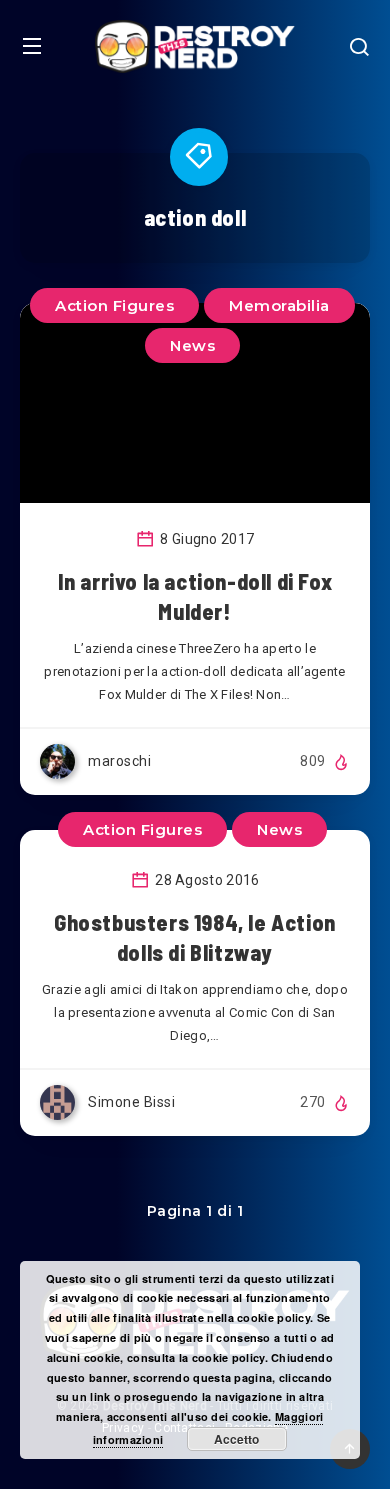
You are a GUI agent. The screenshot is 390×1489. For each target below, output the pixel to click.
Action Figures (114, 305)
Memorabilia (279, 305)
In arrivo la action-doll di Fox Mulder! (195, 596)
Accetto (236, 1439)
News (192, 345)
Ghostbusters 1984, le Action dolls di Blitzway (195, 937)
